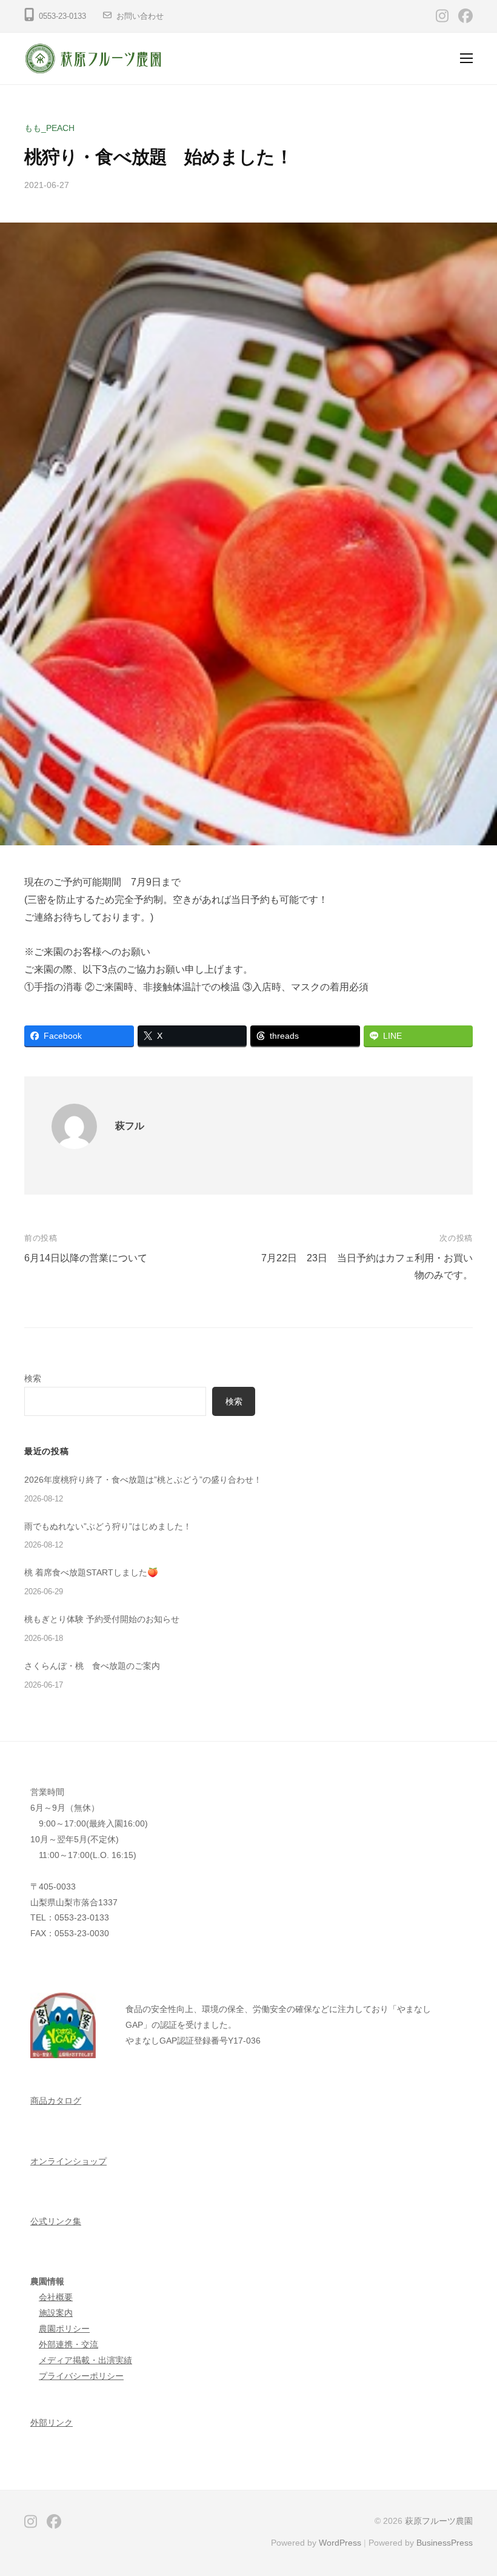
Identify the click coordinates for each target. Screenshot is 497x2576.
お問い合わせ (140, 16)
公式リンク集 (56, 2221)
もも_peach (49, 128)
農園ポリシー (64, 2329)
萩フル (130, 1126)
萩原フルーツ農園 (439, 2521)
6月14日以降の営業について (86, 1258)
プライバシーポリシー (81, 2376)
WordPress (340, 2543)
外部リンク (52, 2423)
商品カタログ (56, 2101)
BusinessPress (445, 2543)
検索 (33, 1378)
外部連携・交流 (68, 2344)
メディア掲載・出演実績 (85, 2360)
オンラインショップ (68, 2161)
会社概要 (56, 2297)
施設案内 (56, 2313)
